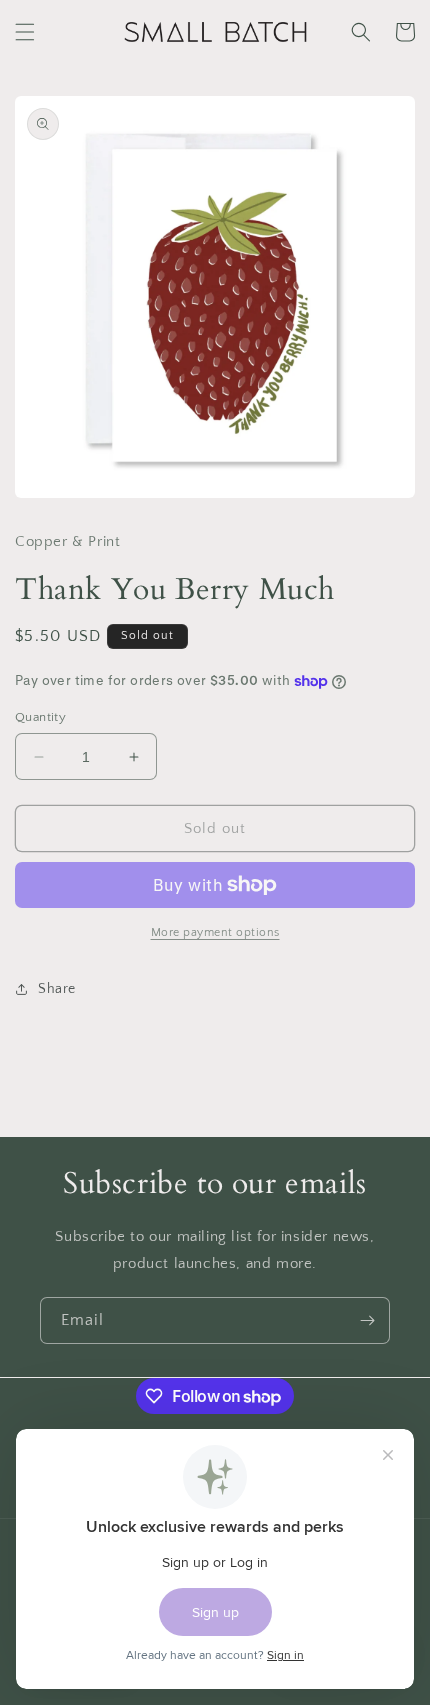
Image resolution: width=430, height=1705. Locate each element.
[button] (25, 32)
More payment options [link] (215, 932)
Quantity (40, 717)
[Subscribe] (367, 1320)
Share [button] (57, 989)
